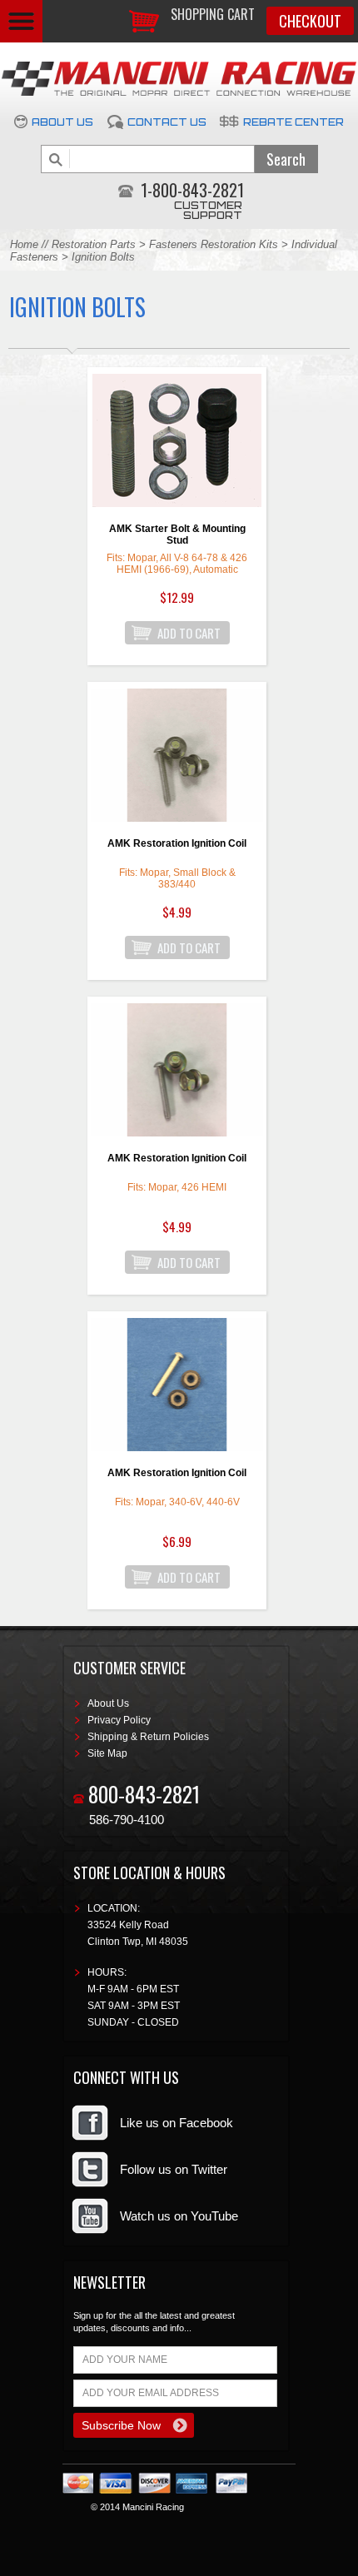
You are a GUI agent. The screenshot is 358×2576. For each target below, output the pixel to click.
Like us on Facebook (177, 2123)
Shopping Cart (213, 14)
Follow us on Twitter (174, 2169)
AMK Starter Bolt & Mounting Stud (177, 535)
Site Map (107, 1753)
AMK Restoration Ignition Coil (177, 843)
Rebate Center (293, 122)
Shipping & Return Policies (148, 1737)
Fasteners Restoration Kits (214, 244)
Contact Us (167, 122)
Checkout (310, 21)
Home (24, 244)
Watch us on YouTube (179, 2216)
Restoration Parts (94, 244)
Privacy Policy (119, 1720)
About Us (62, 122)
